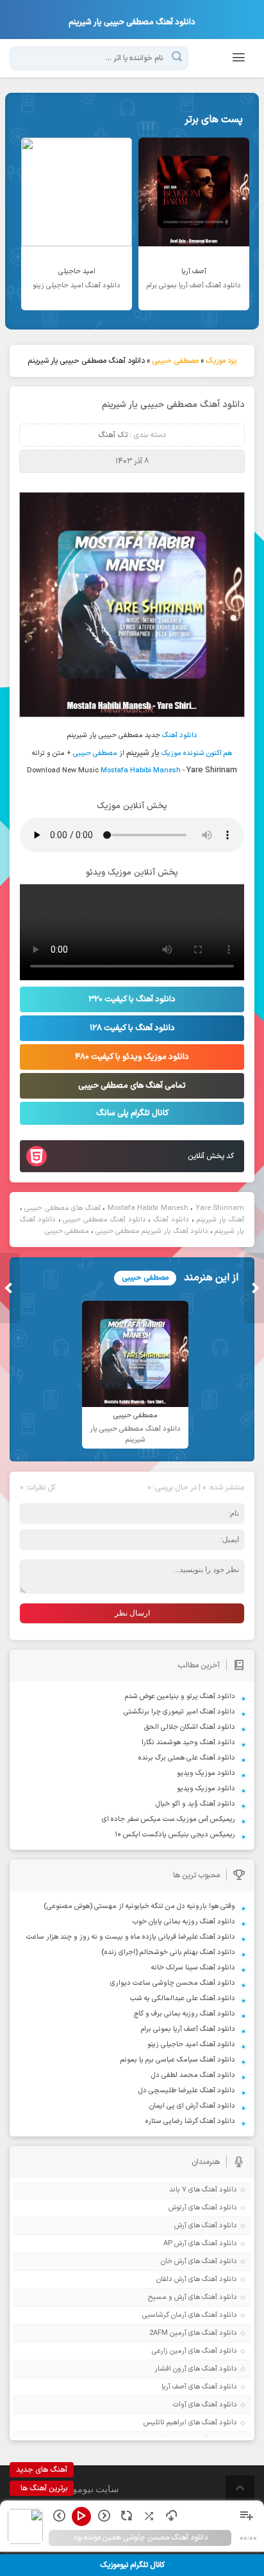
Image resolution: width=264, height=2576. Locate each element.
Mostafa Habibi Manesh (141, 771)
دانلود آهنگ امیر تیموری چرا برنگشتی (179, 1712)
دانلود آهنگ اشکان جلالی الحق (190, 1727)
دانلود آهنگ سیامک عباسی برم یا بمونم (178, 2060)
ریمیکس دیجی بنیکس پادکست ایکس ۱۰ (175, 1835)
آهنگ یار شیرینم (221, 1220)
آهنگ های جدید (42, 2470)
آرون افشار (170, 2369)
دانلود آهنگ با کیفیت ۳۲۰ (132, 999)
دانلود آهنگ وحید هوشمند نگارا (188, 1743)
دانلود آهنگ (180, 735)
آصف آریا (174, 2387)
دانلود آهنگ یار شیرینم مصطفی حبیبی (152, 1231)
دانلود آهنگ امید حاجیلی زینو (191, 2045)
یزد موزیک (221, 361)
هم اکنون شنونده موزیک (197, 753)
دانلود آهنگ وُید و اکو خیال (195, 1804)
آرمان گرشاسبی (164, 2315)
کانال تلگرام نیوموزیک (132, 2565)
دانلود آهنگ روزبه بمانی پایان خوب (184, 1922)
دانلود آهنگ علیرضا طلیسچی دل (187, 2091)
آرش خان (174, 2262)
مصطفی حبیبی (175, 361)
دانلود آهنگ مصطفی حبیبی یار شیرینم (173, 405)
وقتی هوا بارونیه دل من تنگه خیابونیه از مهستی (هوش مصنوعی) (139, 1906)
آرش (180, 2226)
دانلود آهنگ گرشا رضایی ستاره (190, 2121)
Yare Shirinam (220, 1208)
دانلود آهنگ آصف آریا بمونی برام (188, 2029)
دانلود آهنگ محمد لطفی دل (193, 2075)
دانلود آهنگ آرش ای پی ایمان (192, 2106)
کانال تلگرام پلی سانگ (132, 1113)
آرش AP (175, 2244)
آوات (180, 2405)
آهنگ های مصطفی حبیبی (62, 1208)
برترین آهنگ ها (44, 2488)
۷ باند (178, 2190)
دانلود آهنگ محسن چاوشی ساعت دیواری (173, 1983)
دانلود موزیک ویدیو (206, 1773)
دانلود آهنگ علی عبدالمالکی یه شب (183, 1999)
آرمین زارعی (169, 2351)
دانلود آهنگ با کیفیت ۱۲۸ (132, 1028)
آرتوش (177, 2208)
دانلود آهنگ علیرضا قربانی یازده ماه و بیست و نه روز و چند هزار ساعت (131, 1937)
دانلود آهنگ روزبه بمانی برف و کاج (185, 2014)
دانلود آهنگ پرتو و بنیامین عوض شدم (180, 1697)
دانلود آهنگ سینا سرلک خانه (193, 1968)
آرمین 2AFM (168, 2333)
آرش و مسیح (167, 2297)
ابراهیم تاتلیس (165, 2423)
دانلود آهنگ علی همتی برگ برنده (187, 1758)
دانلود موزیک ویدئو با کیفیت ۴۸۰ (132, 1057)
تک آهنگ (113, 435)
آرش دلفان (171, 2279)
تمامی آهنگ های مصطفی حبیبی (132, 1086)
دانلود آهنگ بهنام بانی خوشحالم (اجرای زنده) (168, 1952)
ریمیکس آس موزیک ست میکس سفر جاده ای (169, 1819)
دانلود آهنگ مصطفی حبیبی (104, 1220)
